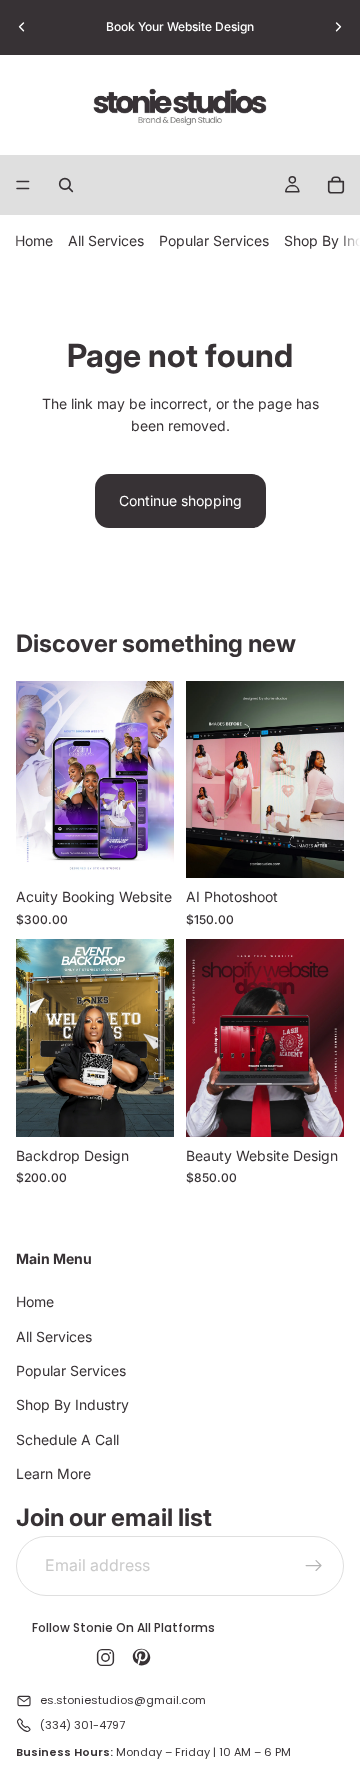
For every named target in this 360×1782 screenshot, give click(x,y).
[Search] (66, 185)
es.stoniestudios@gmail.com (123, 1701)
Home (34, 240)
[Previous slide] (22, 27)
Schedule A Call (67, 1439)
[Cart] (336, 185)
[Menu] (23, 185)
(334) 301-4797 (82, 1725)
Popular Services (214, 240)
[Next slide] (338, 27)
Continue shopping (180, 500)
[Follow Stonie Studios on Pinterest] (141, 1658)
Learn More (53, 1473)
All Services (106, 240)
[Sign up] (314, 1566)
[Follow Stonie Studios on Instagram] (105, 1658)
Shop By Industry (72, 1405)
